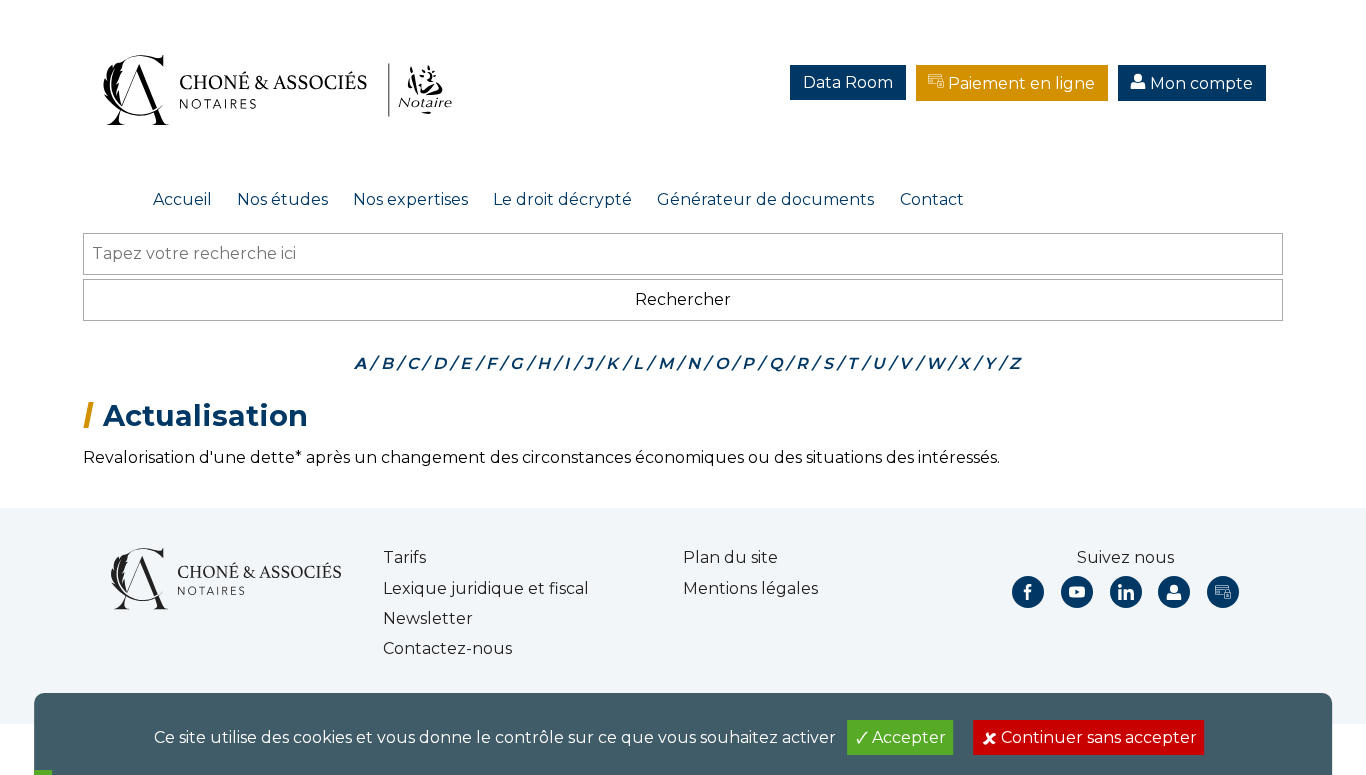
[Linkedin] (1126, 592)
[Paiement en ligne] (1223, 592)
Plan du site (730, 557)
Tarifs (404, 557)
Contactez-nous (447, 648)
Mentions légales (750, 588)
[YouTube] (1077, 592)
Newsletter (428, 618)
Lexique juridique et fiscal (486, 588)
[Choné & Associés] (285, 70)
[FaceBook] (1028, 592)
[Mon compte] (1174, 592)
